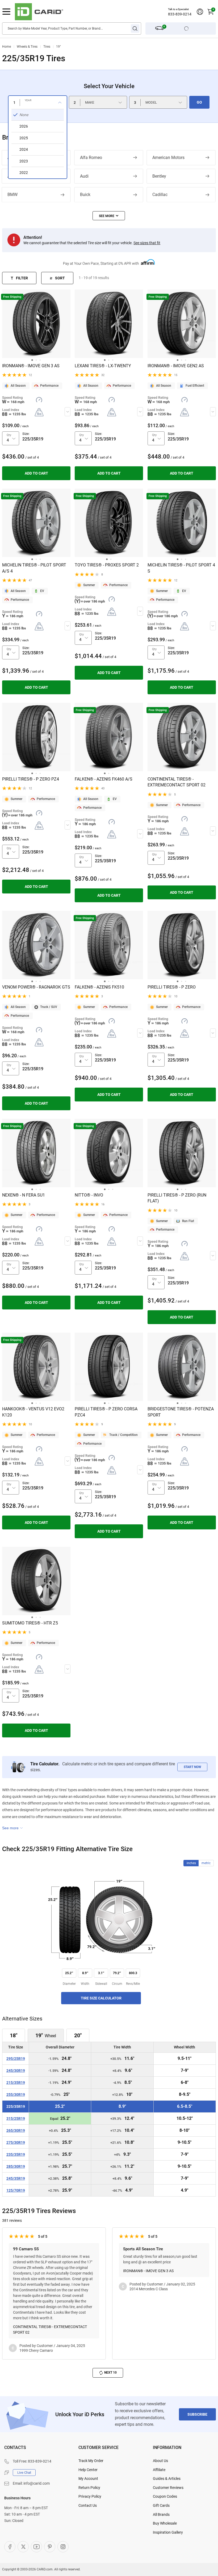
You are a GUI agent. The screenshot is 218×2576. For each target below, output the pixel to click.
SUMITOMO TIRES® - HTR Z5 (30, 1623)
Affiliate (159, 2470)
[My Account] (200, 12)
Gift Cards (161, 2505)
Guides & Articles (167, 2479)
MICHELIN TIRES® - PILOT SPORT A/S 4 (34, 568)
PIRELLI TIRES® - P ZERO (172, 987)
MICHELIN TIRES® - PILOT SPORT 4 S (181, 568)
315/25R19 (16, 2119)
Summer (89, 585)
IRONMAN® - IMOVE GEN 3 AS (31, 366)
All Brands (161, 2514)
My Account (88, 2479)
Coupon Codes (165, 2496)
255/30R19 (16, 2095)
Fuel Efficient (195, 386)
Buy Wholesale (165, 2523)
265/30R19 (16, 2131)
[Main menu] (6, 12)
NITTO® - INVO (89, 1195)
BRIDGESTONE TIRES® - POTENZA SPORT (181, 1412)
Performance (49, 386)
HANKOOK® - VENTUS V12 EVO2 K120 (33, 1412)
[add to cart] (36, 473)
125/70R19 (16, 2191)
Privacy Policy (90, 2496)
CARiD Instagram (63, 2547)
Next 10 (110, 2373)
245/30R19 (16, 2071)
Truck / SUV (49, 1007)
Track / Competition (123, 1435)
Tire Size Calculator (101, 1998)
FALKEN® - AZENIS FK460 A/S (104, 779)
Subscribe (197, 2414)
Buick (85, 195)
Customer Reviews (168, 2488)
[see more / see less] (109, 216)
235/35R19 (16, 2155)
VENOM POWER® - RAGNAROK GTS (36, 987)
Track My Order (91, 2461)
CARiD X (23, 2547)
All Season (18, 386)
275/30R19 (16, 2143)
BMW (12, 195)
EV (42, 591)
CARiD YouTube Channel (36, 2547)
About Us (160, 2461)
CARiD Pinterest (50, 2547)
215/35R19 (16, 2083)
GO (199, 102)
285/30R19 (16, 2167)
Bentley (159, 176)
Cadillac (160, 195)
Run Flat (188, 1221)
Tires (47, 47)
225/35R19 (16, 2107)
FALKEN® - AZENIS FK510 (99, 987)
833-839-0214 (180, 14)
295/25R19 (16, 2059)
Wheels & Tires (27, 47)
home (7, 47)
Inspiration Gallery (168, 2532)
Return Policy (89, 2488)
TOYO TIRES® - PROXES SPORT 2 (107, 565)
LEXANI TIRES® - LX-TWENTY (103, 366)
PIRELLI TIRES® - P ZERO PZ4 (31, 779)
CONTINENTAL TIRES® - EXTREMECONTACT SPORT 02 (177, 782)
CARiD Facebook (10, 2547)
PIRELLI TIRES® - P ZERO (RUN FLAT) (177, 1198)
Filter (22, 278)
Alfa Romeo (91, 158)
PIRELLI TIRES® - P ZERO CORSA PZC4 (106, 1412)
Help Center (88, 2470)
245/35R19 (16, 2179)
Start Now (192, 1767)
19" (58, 47)
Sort (60, 278)
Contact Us (88, 2505)
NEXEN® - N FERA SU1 (24, 1195)
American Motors (168, 158)
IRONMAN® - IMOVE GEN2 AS (176, 366)
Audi (84, 176)
